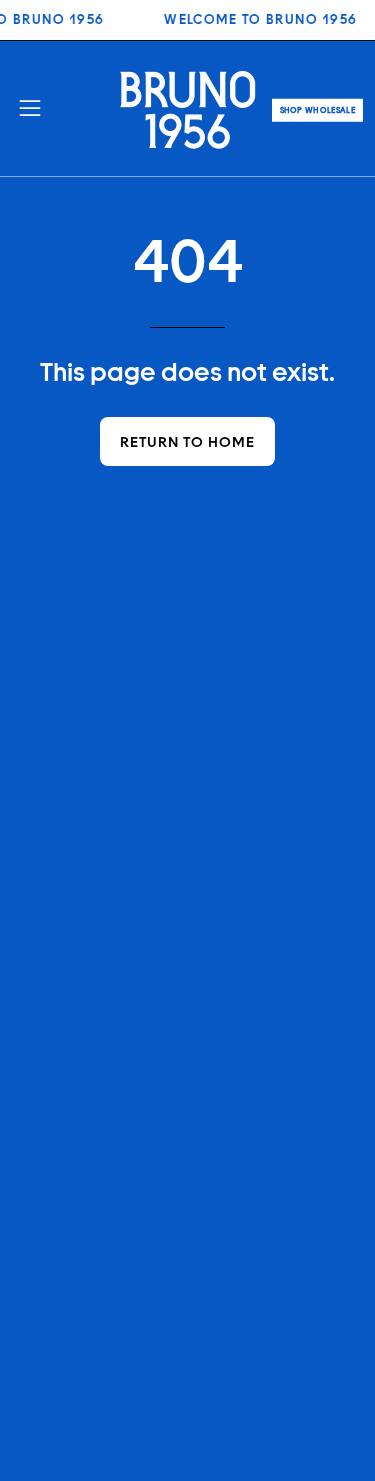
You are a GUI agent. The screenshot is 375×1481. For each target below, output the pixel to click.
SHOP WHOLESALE (317, 110)
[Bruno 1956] (188, 108)
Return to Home (187, 441)
